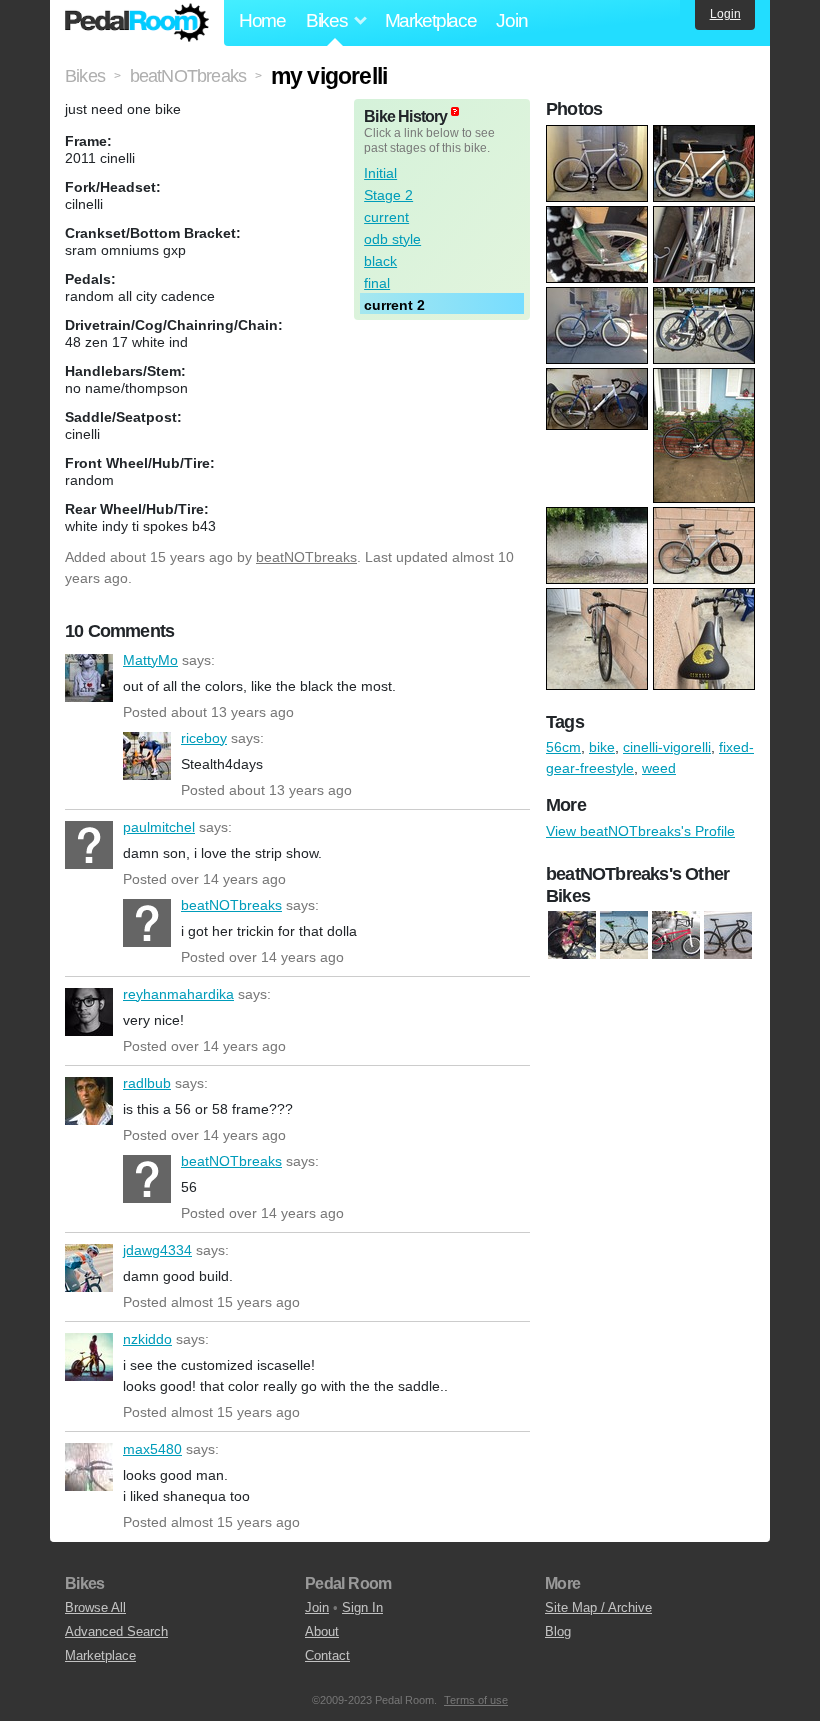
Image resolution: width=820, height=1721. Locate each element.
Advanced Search (116, 1631)
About (322, 1631)
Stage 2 (388, 195)
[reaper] (676, 936)
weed (659, 768)
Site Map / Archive (598, 1607)
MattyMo (89, 678)
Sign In (362, 1607)
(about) (455, 111)
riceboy (147, 756)
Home (262, 20)
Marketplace (431, 20)
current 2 (394, 305)
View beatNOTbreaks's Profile (640, 831)
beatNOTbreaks (306, 557)
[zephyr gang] (572, 936)
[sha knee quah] (728, 936)
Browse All (95, 1607)
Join (511, 20)
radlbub (89, 1101)
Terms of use (476, 1700)
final (377, 283)
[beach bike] (624, 936)
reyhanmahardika (89, 1012)
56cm (563, 747)
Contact (327, 1655)
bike (602, 747)
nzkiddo (89, 1357)
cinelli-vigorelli (667, 747)
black (380, 261)
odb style (392, 239)
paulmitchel (89, 845)
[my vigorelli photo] (599, 135)
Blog (558, 1631)
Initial (380, 173)
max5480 (89, 1467)
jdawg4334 (89, 1268)
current (386, 217)
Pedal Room (137, 23)
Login (725, 14)
